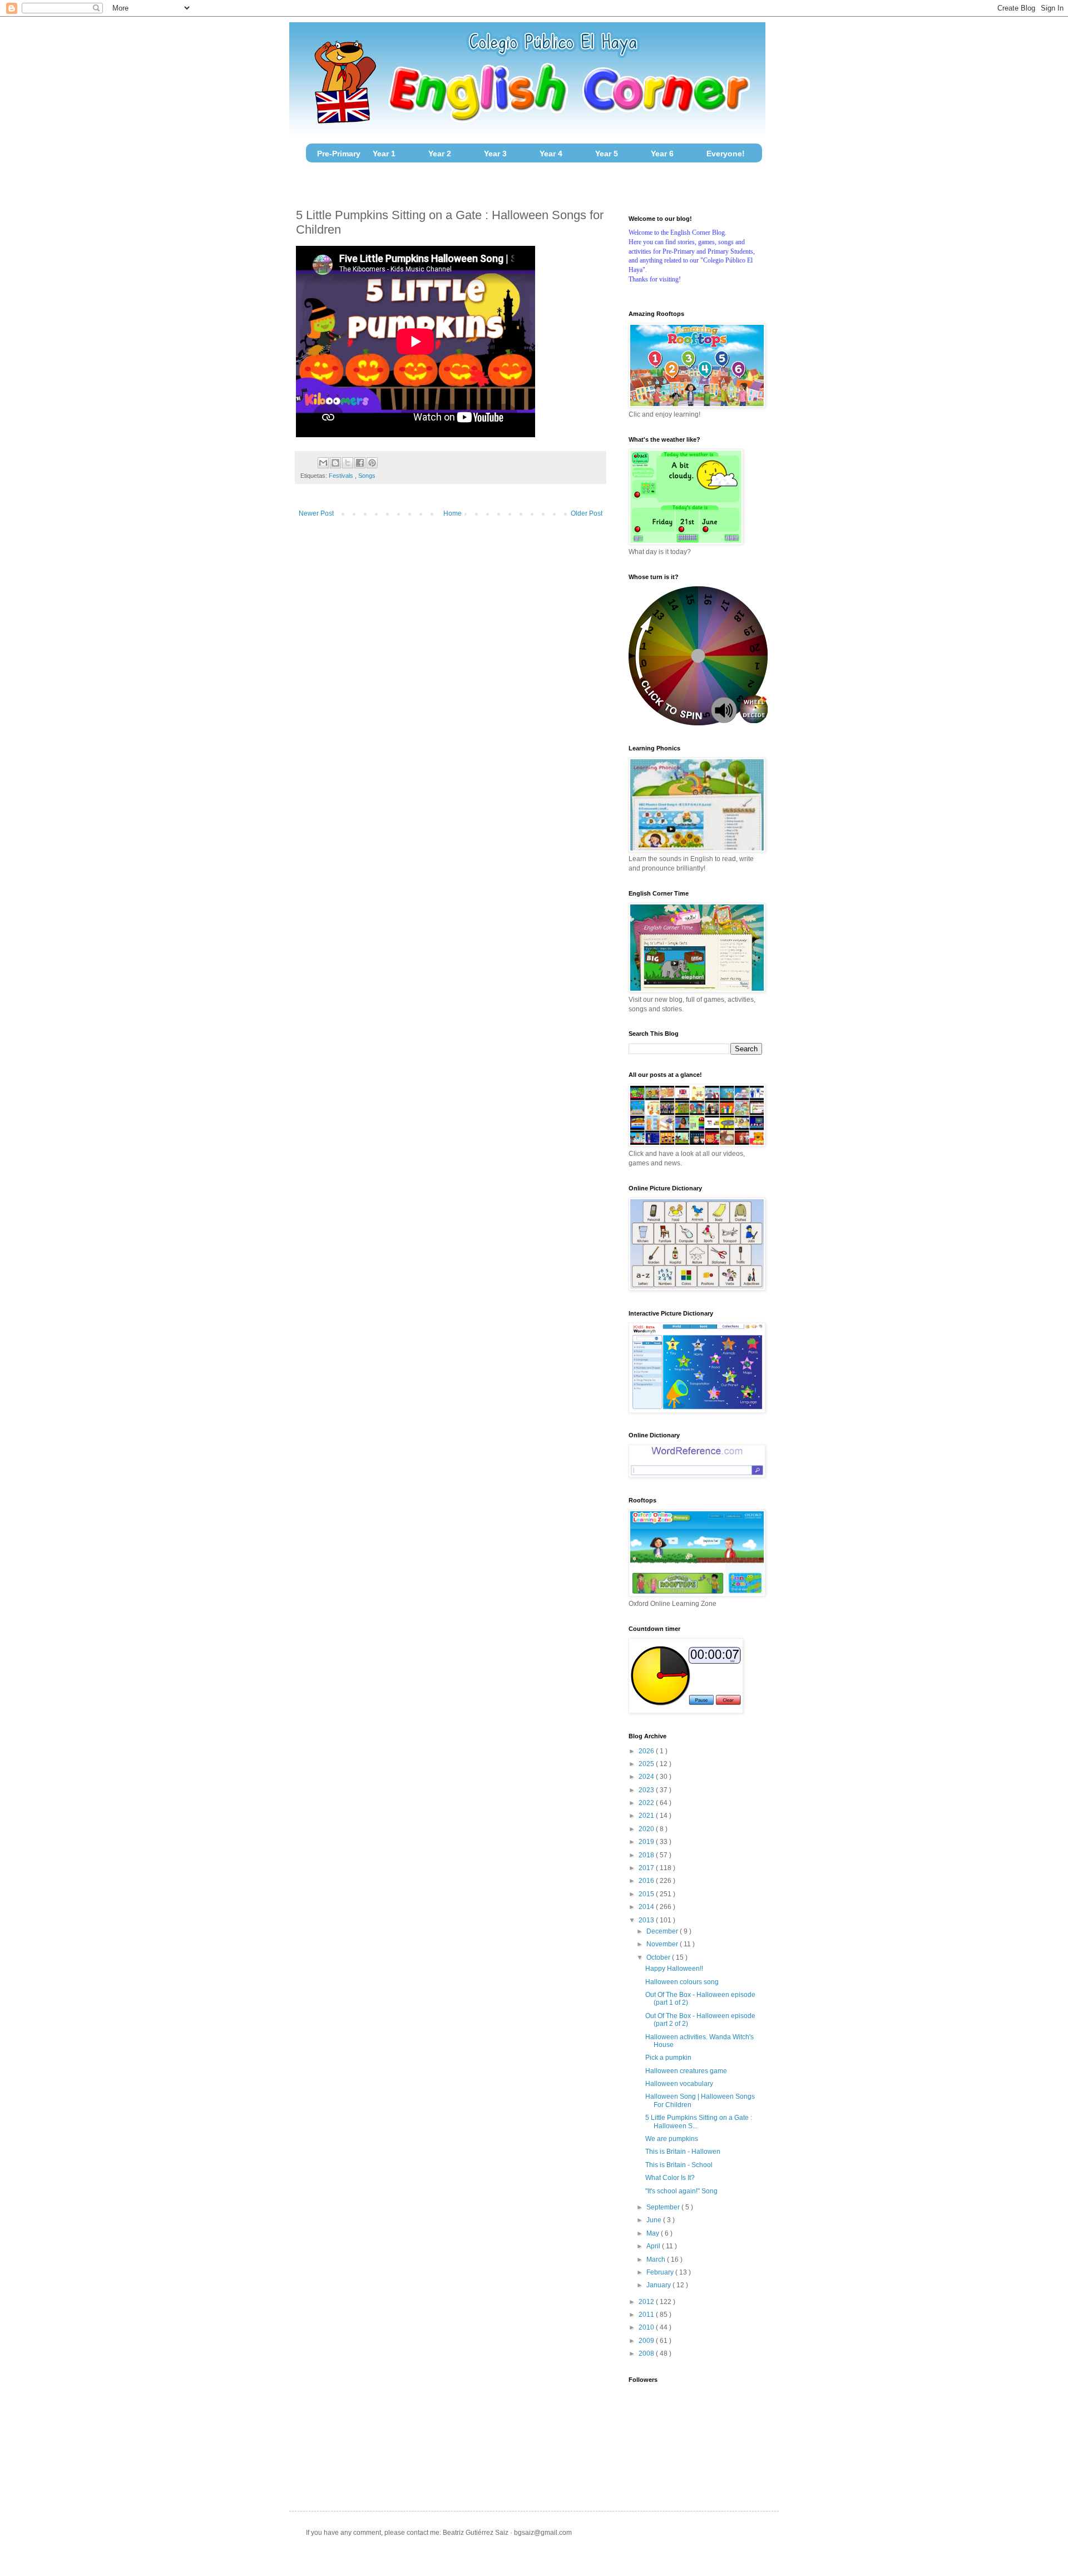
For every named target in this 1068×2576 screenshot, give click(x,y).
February (661, 2272)
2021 (647, 1816)
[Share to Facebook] (360, 463)
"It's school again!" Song (681, 2191)
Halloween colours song (682, 1982)
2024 (647, 1777)
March (657, 2259)
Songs (367, 476)
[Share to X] (348, 463)
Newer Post (316, 513)
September (664, 2207)
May (654, 2233)
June (655, 2220)
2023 (647, 1790)
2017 (647, 1868)
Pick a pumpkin (668, 2058)
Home (453, 513)
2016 (647, 1881)
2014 (647, 1907)
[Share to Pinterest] (372, 463)
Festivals (342, 476)
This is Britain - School (679, 2165)
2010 (647, 2327)
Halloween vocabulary (679, 2084)
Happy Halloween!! (674, 1969)
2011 (647, 2315)
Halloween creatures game (686, 2071)
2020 (647, 1829)
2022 (647, 1803)
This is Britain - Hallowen (683, 2152)
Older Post (587, 513)
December (663, 1931)
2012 (647, 2302)
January (659, 2285)
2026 (647, 1751)
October (659, 1957)
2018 (647, 1855)
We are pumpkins (672, 2139)
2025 (647, 1764)
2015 (647, 1894)
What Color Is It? (670, 2178)
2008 (647, 2353)
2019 (647, 1842)
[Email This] (323, 463)
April (654, 2246)
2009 (647, 2341)
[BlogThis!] (335, 463)
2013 (647, 1920)
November (663, 1944)
